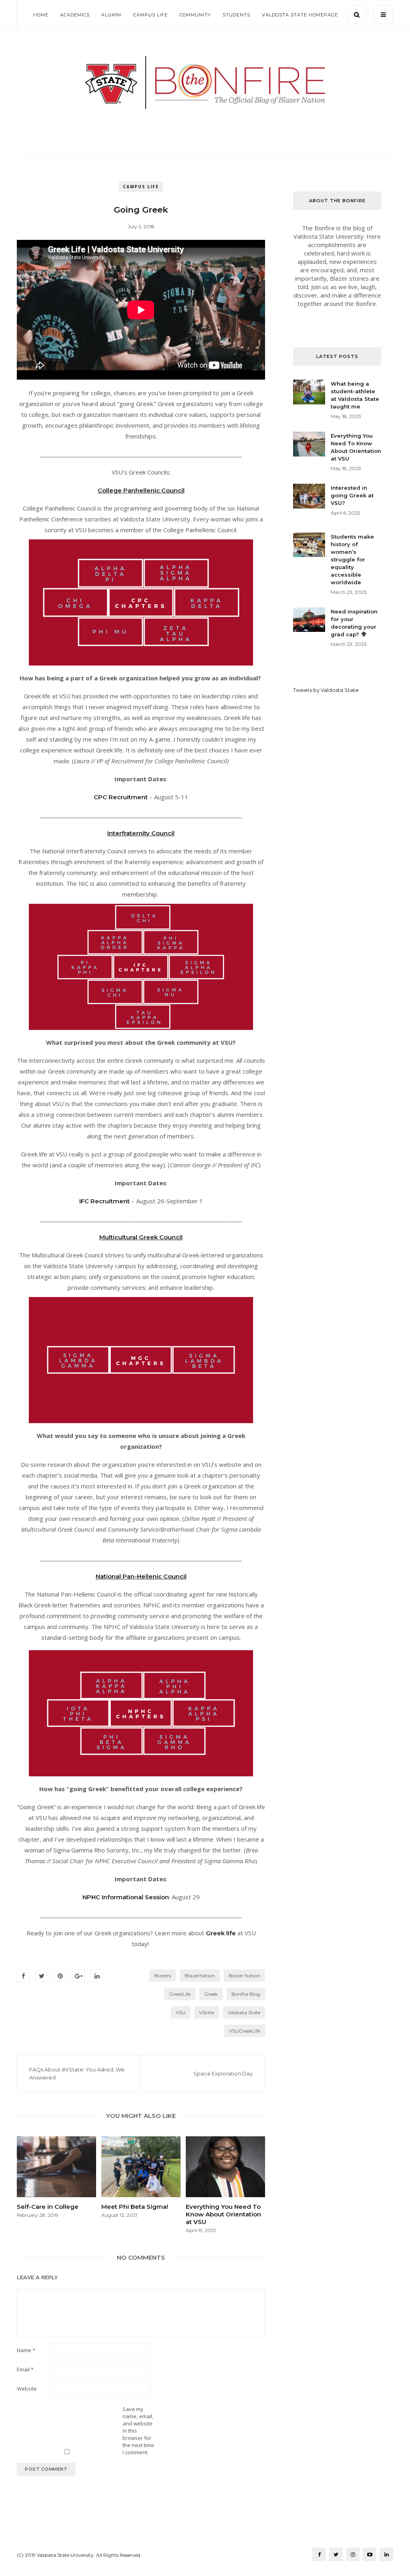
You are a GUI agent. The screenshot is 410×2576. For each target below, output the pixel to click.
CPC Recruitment (121, 797)
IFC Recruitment (105, 1201)
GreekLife (180, 1994)
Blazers (163, 1976)
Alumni (112, 15)
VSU (181, 2012)
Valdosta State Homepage (300, 15)
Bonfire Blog (246, 1994)
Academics (75, 15)
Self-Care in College (48, 2207)
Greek (211, 1994)
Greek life (221, 1933)
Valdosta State (244, 2012)
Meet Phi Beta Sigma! (135, 2207)
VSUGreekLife (245, 2031)
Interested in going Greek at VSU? (352, 495)
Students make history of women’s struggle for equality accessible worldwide (352, 559)
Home (41, 15)
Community (195, 15)
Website (27, 2389)
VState (207, 2012)
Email (25, 2369)
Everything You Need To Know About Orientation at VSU (223, 2214)
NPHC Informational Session (126, 1897)
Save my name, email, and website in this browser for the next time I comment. (138, 2431)
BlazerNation (200, 1976)
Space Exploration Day (223, 2073)
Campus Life (151, 15)
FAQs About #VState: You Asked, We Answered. (77, 2073)
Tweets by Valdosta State (326, 690)
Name (26, 2350)
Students (236, 15)
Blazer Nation (244, 1976)
